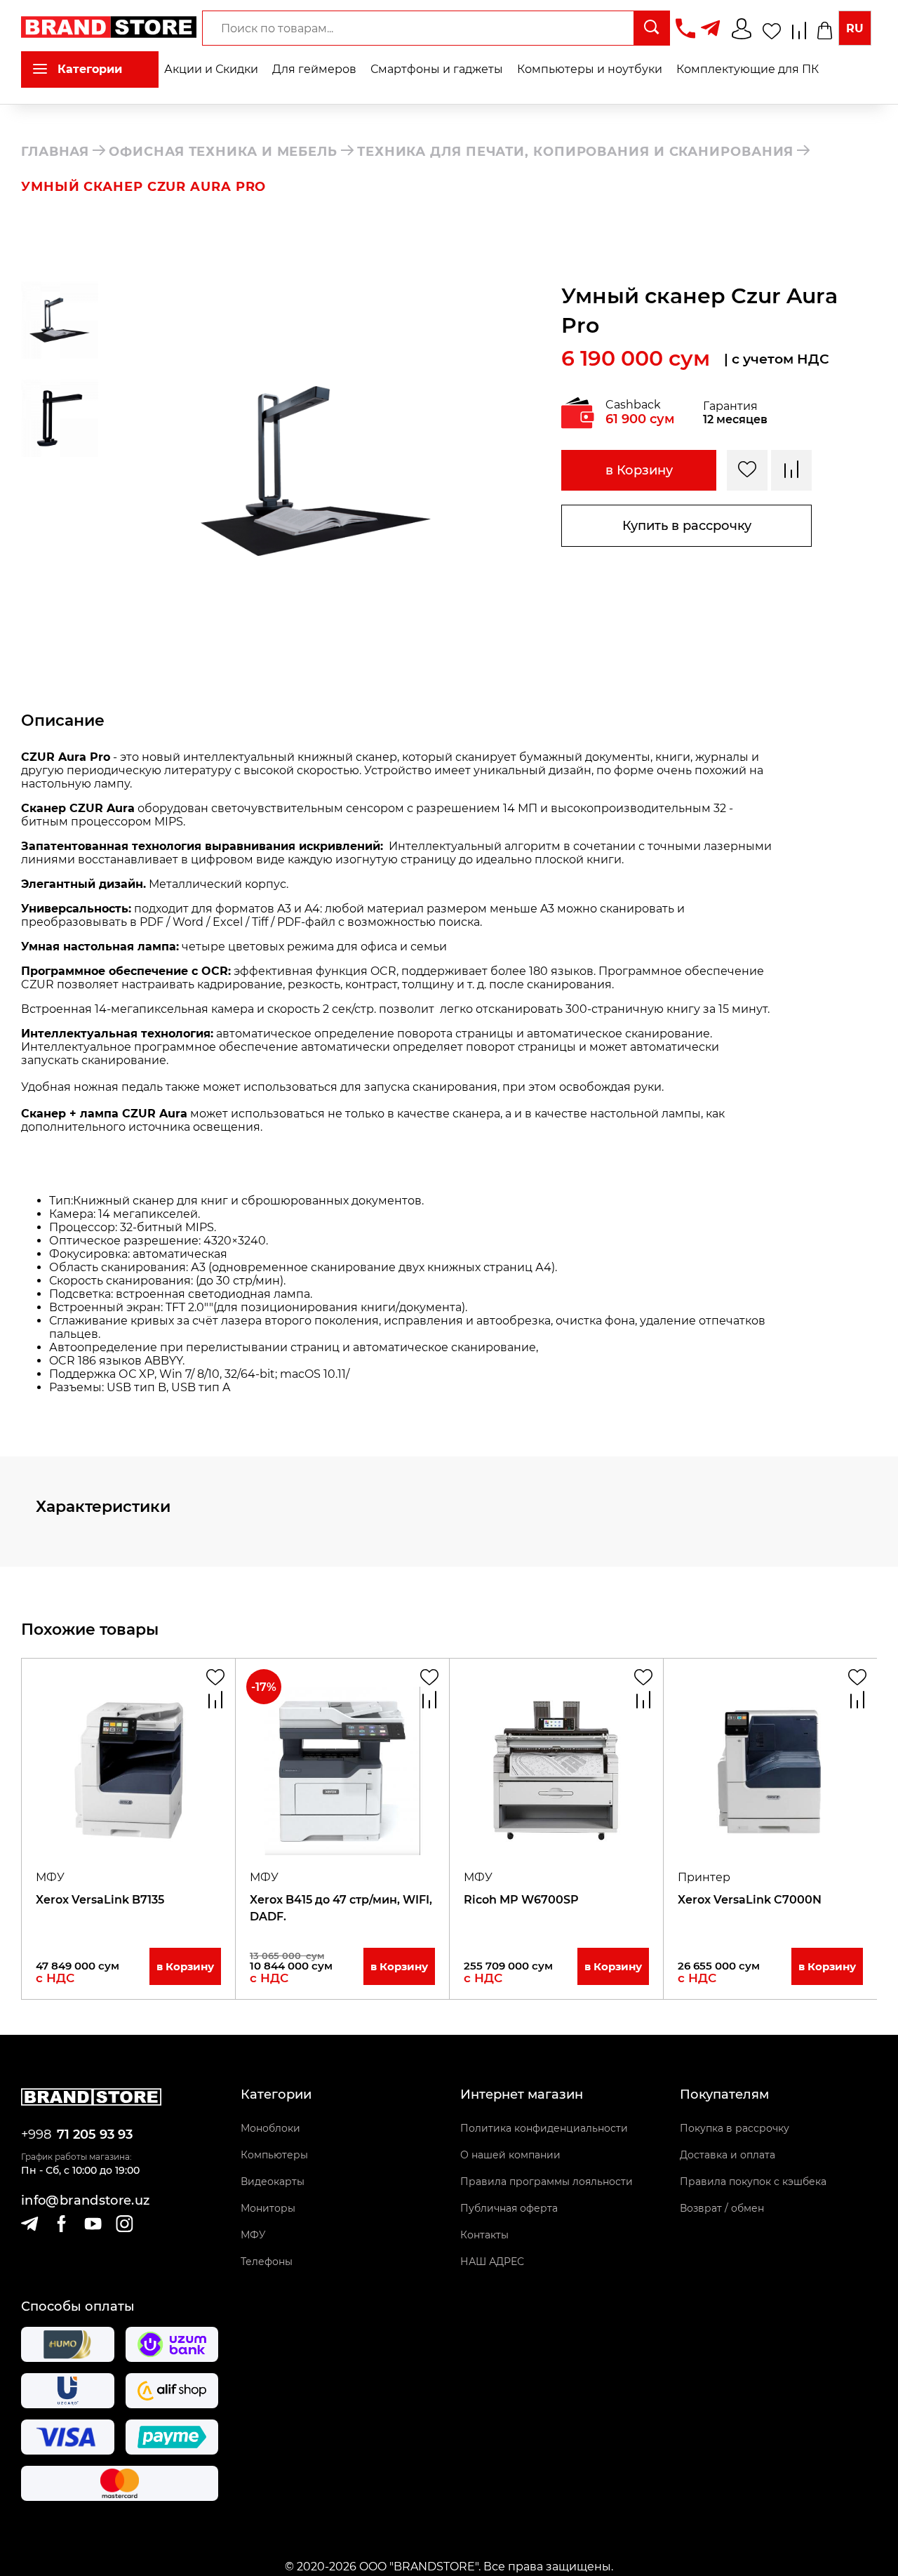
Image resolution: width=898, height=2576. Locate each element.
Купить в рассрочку (687, 526)
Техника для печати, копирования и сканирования (575, 152)
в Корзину (639, 470)
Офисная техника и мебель (223, 152)
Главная (55, 152)
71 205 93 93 (95, 2135)
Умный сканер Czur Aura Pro (143, 187)
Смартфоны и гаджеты (437, 69)
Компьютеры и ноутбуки (590, 69)
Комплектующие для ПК (748, 69)
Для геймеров (314, 69)
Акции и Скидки (211, 69)
